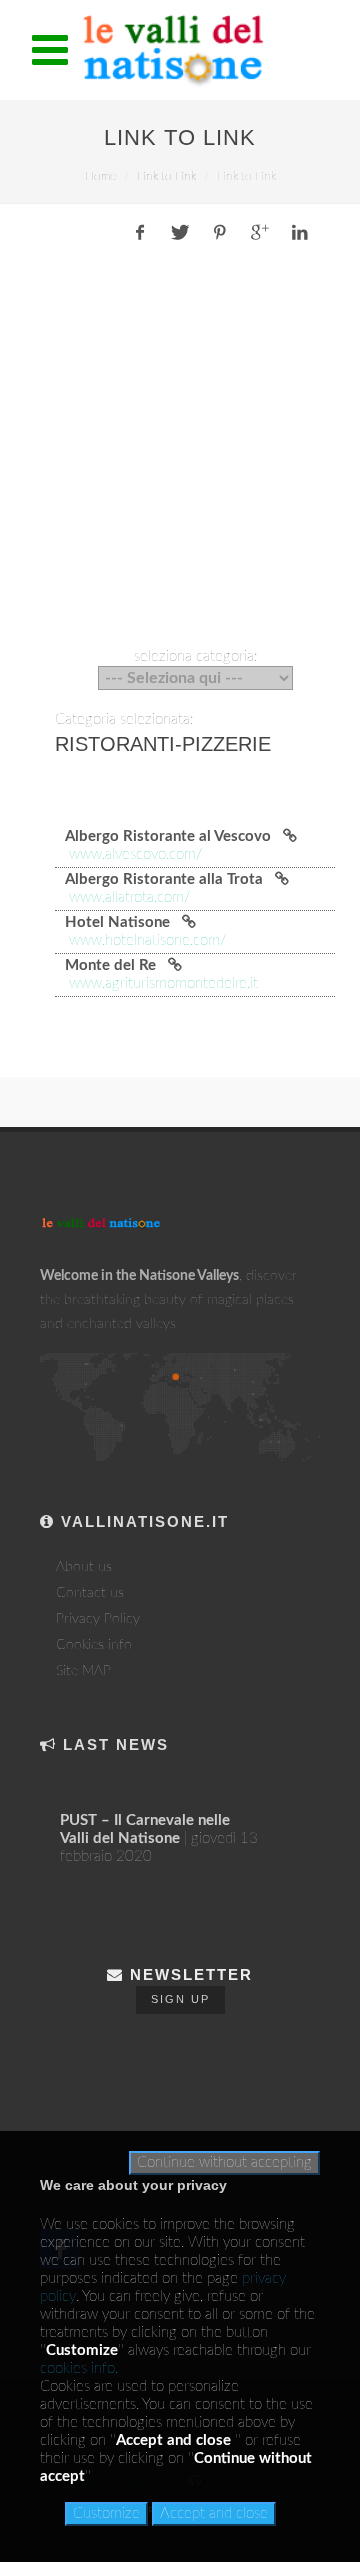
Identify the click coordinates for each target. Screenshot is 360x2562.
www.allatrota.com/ (129, 897)
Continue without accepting (224, 2162)
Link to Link (166, 176)
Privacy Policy (98, 1619)
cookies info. (79, 2368)
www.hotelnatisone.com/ (147, 940)
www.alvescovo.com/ (135, 854)
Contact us (90, 1593)
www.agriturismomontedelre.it (163, 983)
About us (84, 1567)
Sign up (180, 1999)
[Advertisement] (180, 450)
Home (100, 176)
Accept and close (214, 2513)
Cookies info (94, 1645)
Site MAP (83, 1671)
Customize (106, 2513)
